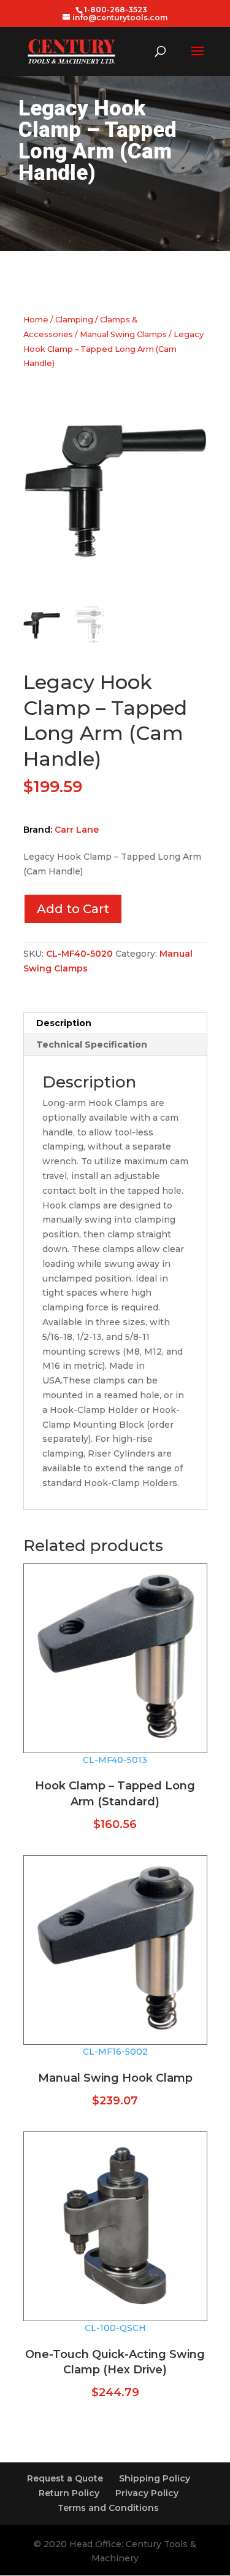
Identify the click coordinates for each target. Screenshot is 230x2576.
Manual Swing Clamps (123, 334)
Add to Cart (73, 909)
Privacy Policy (147, 2493)
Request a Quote (65, 2478)
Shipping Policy (155, 2478)
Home (36, 320)
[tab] (115, 1023)
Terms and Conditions (108, 2508)
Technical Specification (92, 1045)
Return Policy (69, 2493)
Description (64, 1023)
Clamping (74, 320)
